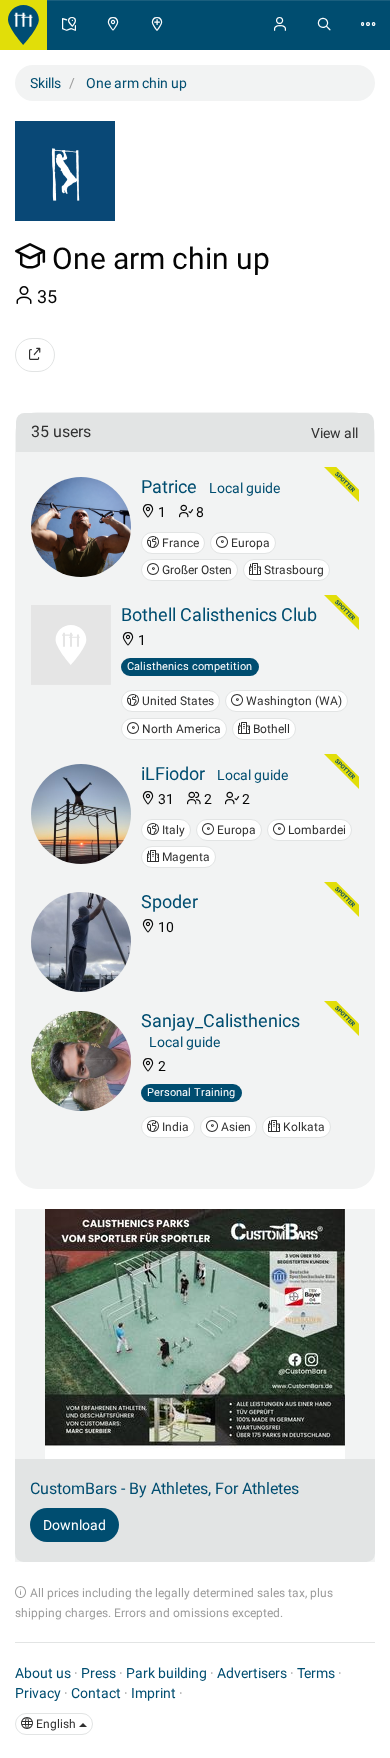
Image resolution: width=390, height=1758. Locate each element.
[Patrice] (81, 527)
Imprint (153, 1693)
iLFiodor (173, 773)
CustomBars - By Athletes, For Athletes (164, 1488)
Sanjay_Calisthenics (220, 1020)
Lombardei (315, 830)
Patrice (169, 486)
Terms (316, 1673)
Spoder (169, 901)
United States (176, 701)
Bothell (270, 729)
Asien (234, 1127)
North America (180, 729)
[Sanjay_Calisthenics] (81, 1061)
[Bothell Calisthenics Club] (71, 645)
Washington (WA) (292, 701)
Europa (249, 543)
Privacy (38, 1693)
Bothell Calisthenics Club (219, 614)
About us (43, 1673)
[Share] (35, 355)
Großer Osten (195, 570)
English (56, 1724)
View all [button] (334, 433)
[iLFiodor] (81, 814)
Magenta (184, 857)
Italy (172, 830)
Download (74, 1525)
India (174, 1127)
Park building (166, 1673)
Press (98, 1673)
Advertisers (252, 1673)
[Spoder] (81, 942)
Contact (96, 1693)
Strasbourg (292, 570)
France (179, 543)
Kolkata (302, 1127)
